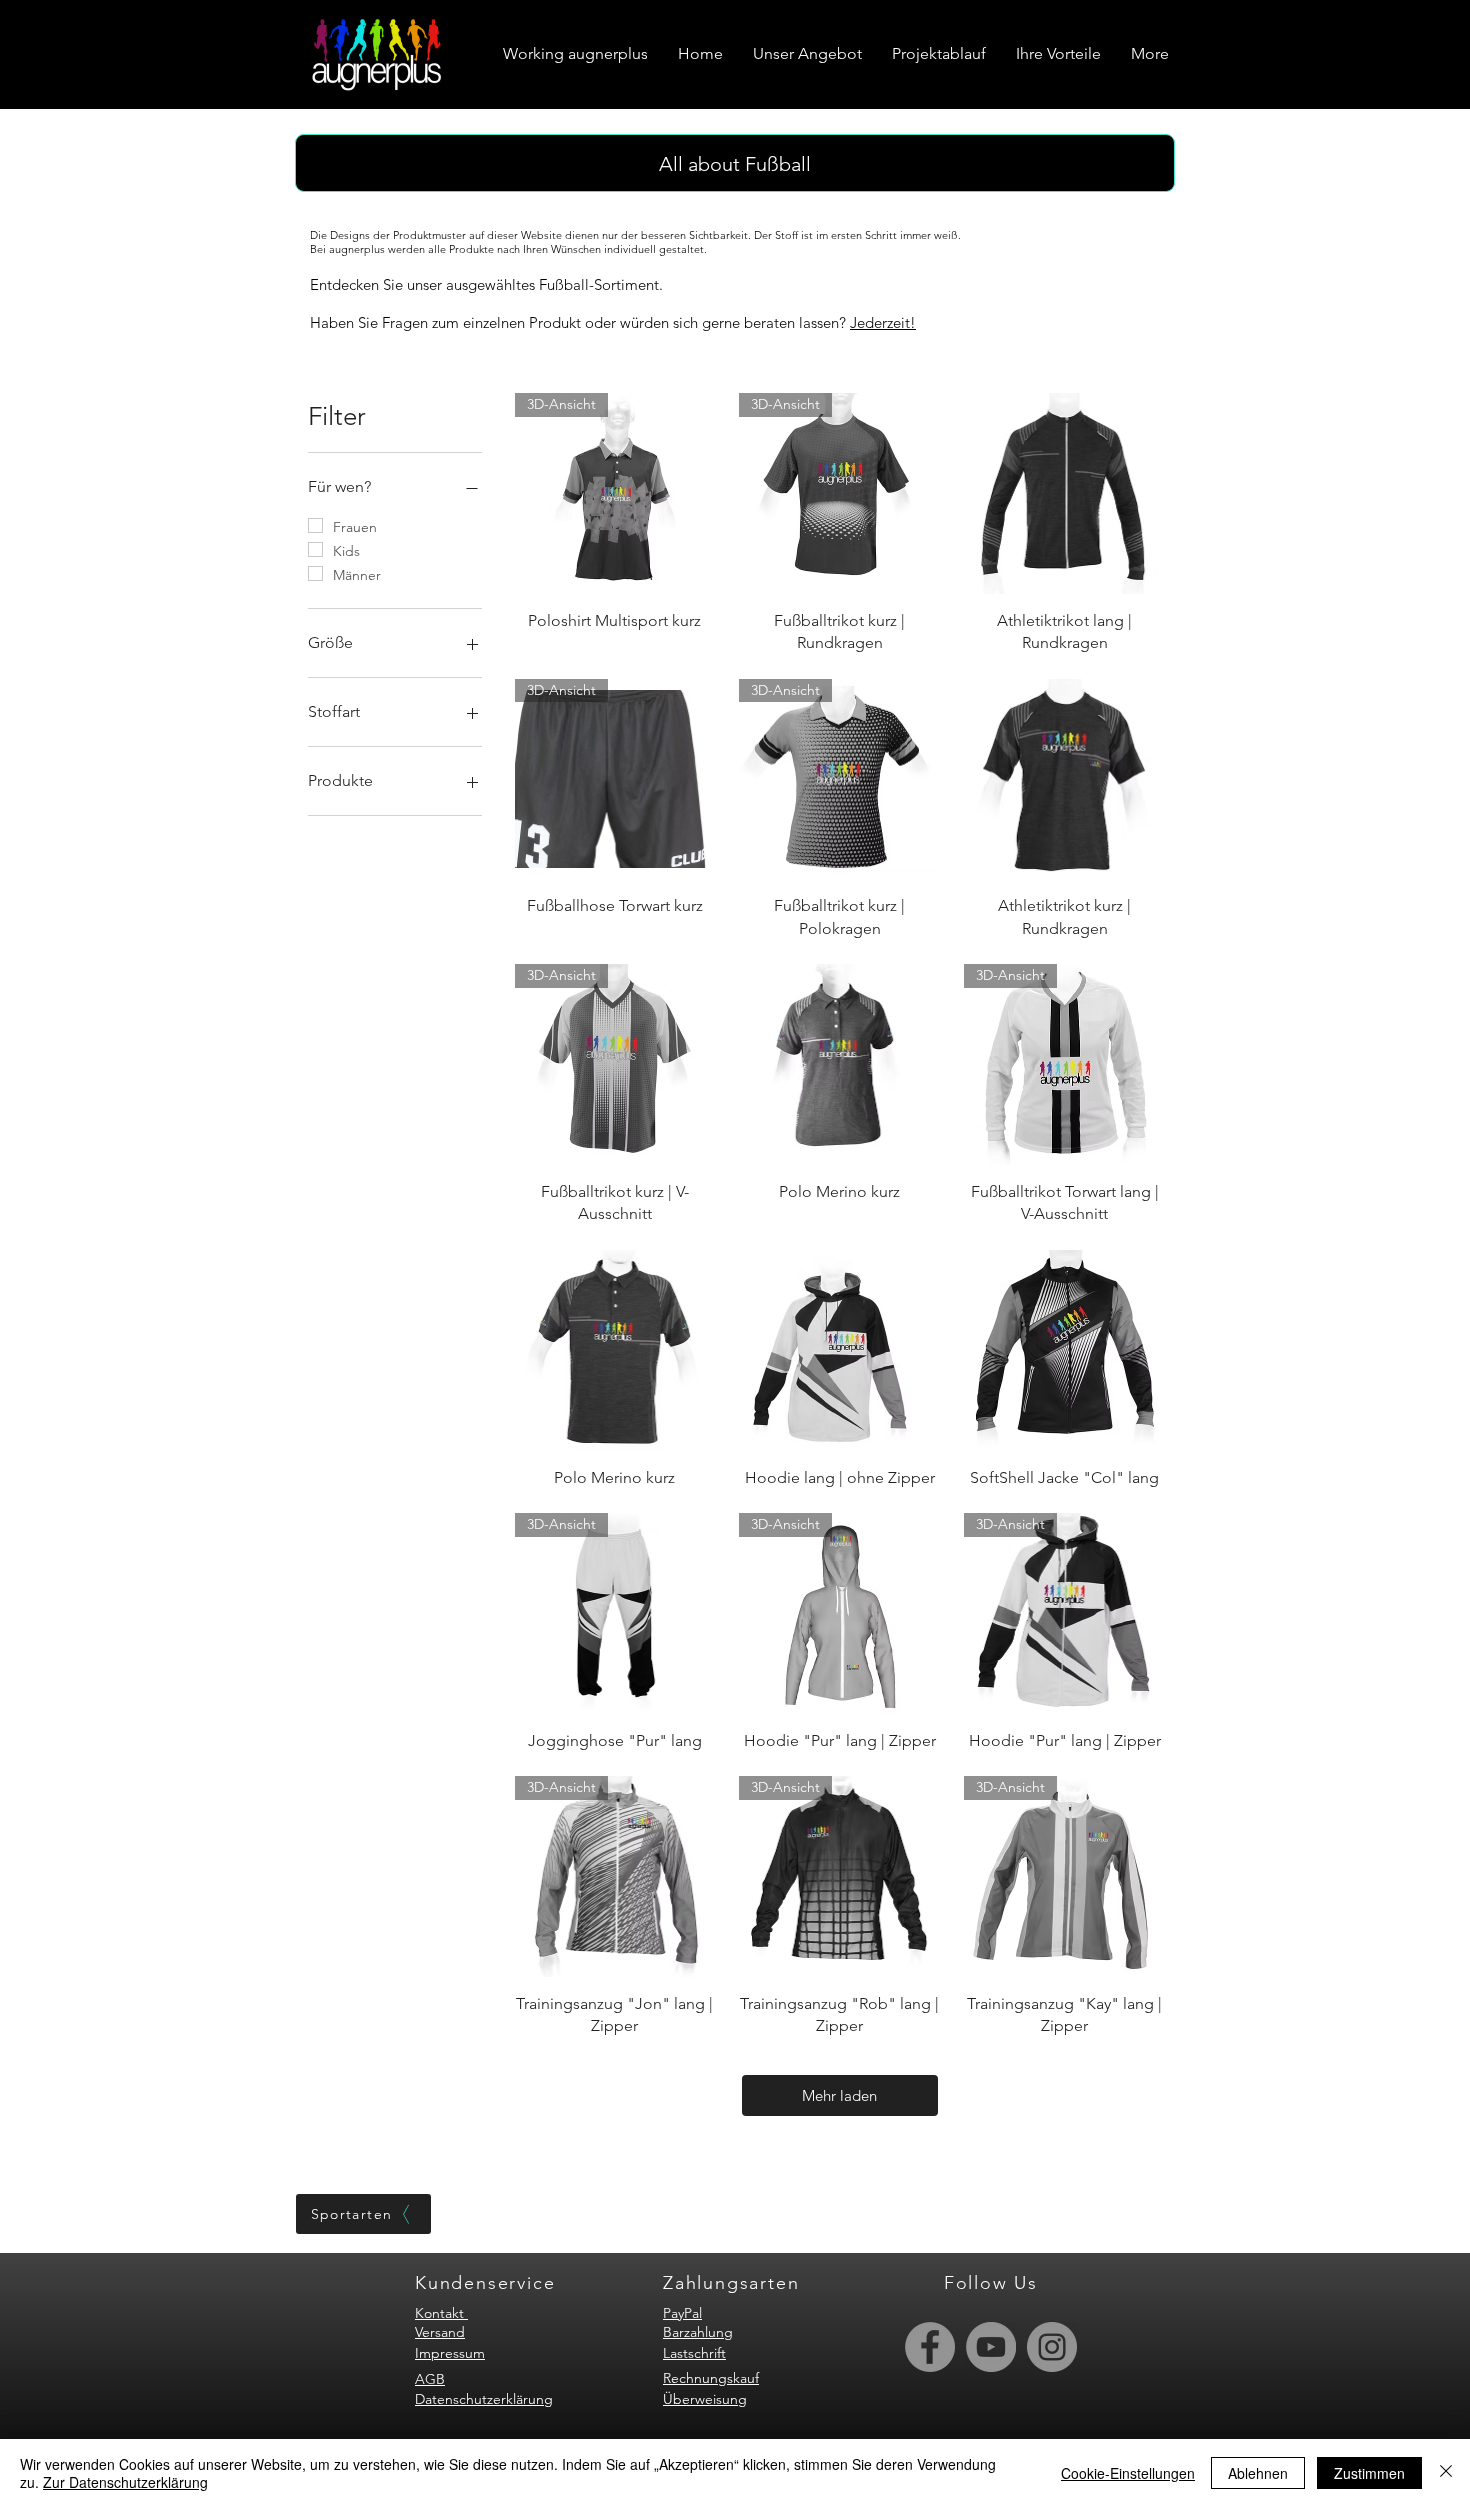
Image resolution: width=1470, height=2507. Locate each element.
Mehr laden (839, 2095)
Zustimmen (1369, 2473)
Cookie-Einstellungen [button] (1128, 2473)
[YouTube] (991, 2347)
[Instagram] (1052, 2347)
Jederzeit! (883, 322)
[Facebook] (930, 2347)
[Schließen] (1446, 2473)
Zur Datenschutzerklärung (125, 2482)
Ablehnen (1258, 2473)
